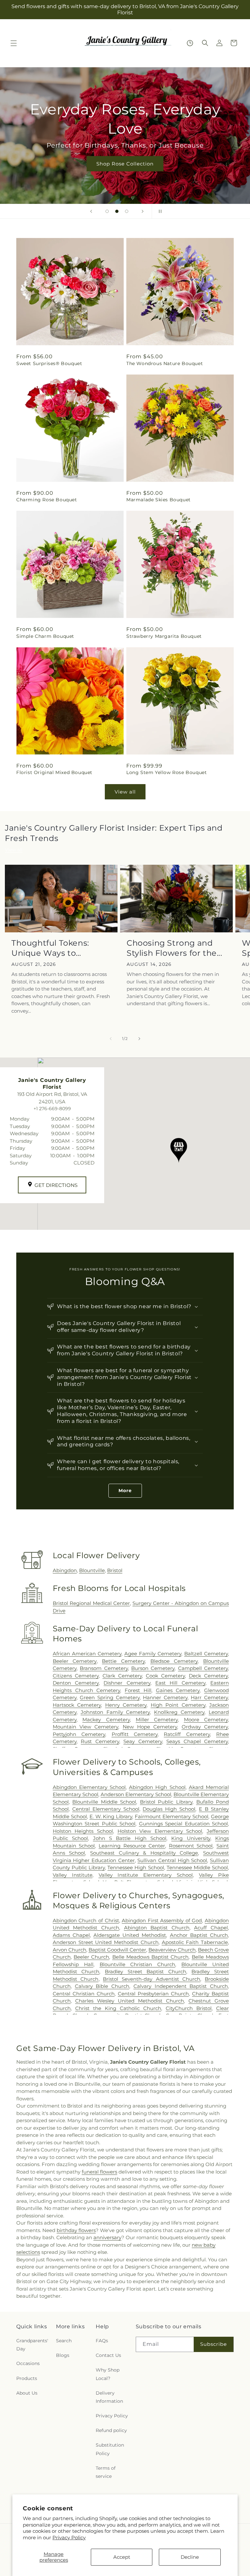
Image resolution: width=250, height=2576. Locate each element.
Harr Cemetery (209, 1697)
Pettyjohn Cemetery (79, 1734)
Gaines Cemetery (178, 1690)
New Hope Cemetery (150, 1727)
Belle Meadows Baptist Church (151, 1957)
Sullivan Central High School (172, 1860)
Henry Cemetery (126, 1705)
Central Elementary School (106, 1809)
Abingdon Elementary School (89, 1787)
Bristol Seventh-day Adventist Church (152, 1979)
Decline (190, 2557)
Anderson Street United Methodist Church (106, 1942)
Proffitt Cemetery (135, 1734)
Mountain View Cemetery (86, 1727)
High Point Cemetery (178, 1705)
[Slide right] (139, 1039)
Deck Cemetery (208, 1676)
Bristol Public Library (166, 1802)
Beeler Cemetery (75, 1661)
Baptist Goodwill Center (117, 1950)
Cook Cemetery (165, 1676)
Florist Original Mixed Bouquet (54, 772)
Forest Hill (138, 1690)
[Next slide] (143, 211)
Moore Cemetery (206, 1720)
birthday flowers (76, 2230)
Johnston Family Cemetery (115, 1712)
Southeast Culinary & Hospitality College (144, 1853)
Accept (122, 2557)
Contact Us (108, 2355)
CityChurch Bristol (189, 2008)
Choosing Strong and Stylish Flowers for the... (174, 948)
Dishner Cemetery (127, 1683)
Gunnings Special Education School (183, 1824)
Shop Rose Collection (125, 164)
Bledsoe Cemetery (174, 1661)
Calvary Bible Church (102, 1986)
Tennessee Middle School (197, 1867)
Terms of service (106, 2472)
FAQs (102, 2341)
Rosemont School (191, 1846)
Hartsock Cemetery (77, 1705)
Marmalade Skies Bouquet (159, 500)
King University (191, 1838)
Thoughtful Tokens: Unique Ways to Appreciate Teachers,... (57, 948)
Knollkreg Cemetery (179, 1712)
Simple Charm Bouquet (45, 636)
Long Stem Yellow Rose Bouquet (167, 772)
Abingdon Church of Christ (86, 1920)
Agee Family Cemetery (153, 1654)
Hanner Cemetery (165, 1697)
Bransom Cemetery (104, 1668)
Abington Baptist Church (157, 1928)
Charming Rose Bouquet (47, 500)
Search (64, 2341)
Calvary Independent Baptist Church (181, 1986)
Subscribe (214, 2344)
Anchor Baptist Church (199, 1935)
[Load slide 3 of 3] (127, 211)
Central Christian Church (84, 1994)
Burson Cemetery (153, 1668)
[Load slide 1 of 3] (107, 211)
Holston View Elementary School (160, 1831)
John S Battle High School (130, 1838)
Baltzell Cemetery (206, 1654)
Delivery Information (109, 2397)
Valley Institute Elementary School (146, 1875)
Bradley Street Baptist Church (146, 1971)
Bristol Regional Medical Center (91, 1603)
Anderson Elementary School (136, 1794)
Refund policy (111, 2430)
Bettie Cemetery (123, 1661)
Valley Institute (73, 1875)
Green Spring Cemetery (110, 1697)
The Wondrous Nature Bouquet (165, 363)
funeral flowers (99, 2172)
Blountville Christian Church (138, 1964)
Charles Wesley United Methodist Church (130, 2001)
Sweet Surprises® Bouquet (49, 363)
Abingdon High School (157, 1787)
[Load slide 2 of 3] (117, 211)
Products (27, 2378)
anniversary (107, 2237)
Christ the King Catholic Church (118, 2008)
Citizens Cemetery (76, 1676)
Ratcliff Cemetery (187, 1734)
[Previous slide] (91, 211)
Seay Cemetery (143, 1741)
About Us (27, 2393)
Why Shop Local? (108, 2374)
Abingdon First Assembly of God (162, 1920)
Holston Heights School (83, 1831)
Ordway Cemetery (205, 1727)
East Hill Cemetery (180, 1683)
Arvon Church (69, 1950)
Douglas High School (169, 1809)
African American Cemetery (87, 1654)
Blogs (63, 2355)
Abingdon (65, 1570)
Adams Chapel (71, 1935)
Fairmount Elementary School (172, 1816)
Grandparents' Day (32, 2345)
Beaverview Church (172, 1950)
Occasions (28, 2363)
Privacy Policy (69, 2537)
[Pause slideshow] (159, 211)
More (125, 1491)
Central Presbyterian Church (153, 1994)
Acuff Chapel (211, 1928)
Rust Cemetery (100, 1741)
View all (125, 792)
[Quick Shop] (190, 43)
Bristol (115, 1570)
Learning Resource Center (132, 1846)
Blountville (92, 1570)
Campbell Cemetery (203, 1668)
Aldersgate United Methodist (130, 1935)
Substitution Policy (110, 2449)
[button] (14, 43)
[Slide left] (111, 1039)
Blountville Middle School (104, 1802)
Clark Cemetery (122, 1676)
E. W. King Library (111, 1816)
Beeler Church (91, 1957)
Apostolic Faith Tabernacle (195, 1942)
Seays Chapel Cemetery (197, 1741)
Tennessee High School (136, 1867)
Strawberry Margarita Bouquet (164, 636)
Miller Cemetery (157, 1720)
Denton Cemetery (76, 1683)
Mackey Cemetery (106, 1720)
